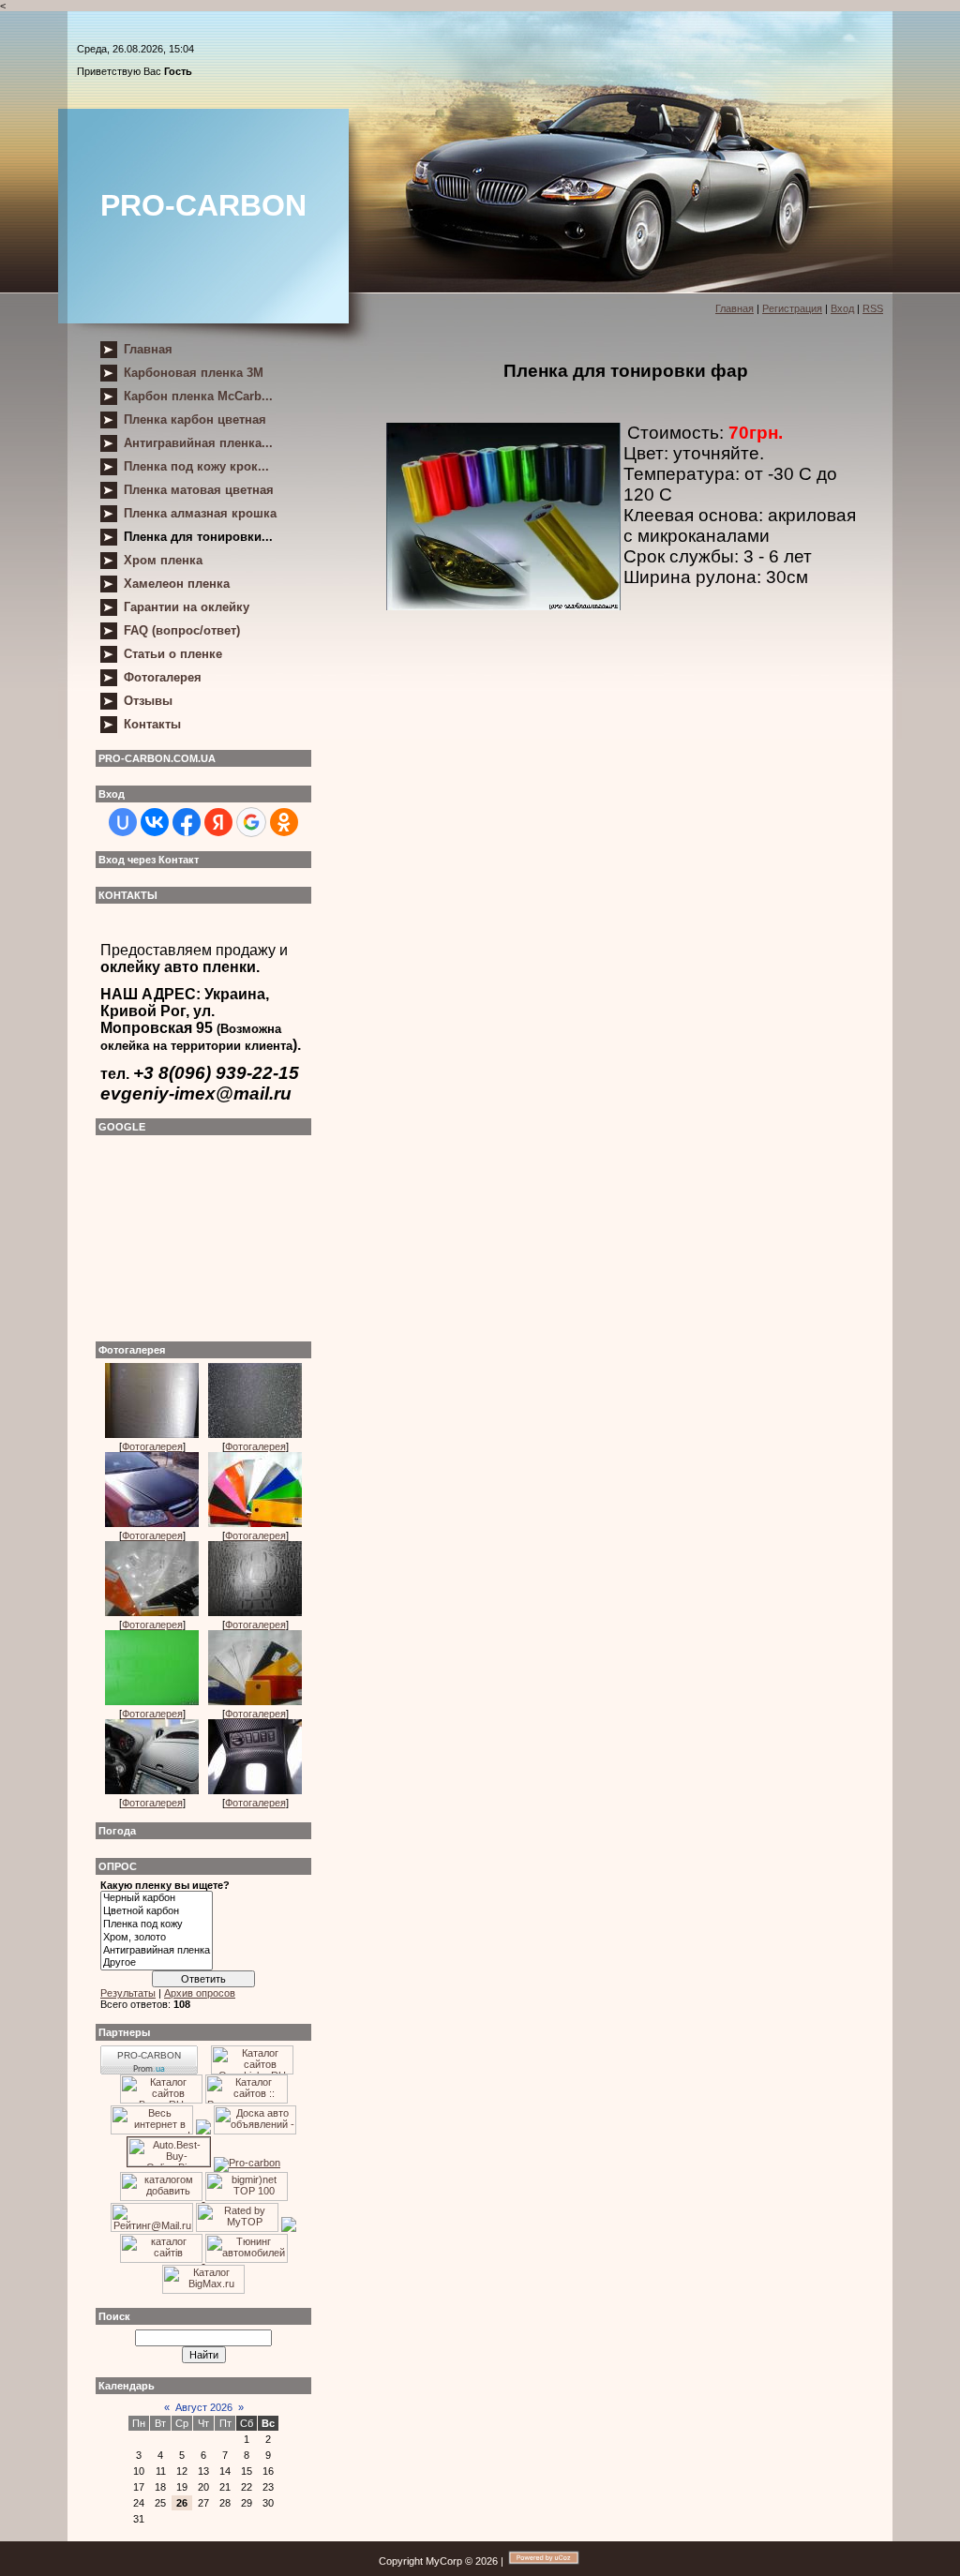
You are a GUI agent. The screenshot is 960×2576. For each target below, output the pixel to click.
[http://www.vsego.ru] (161, 2100)
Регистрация (792, 308)
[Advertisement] (194, 1234)
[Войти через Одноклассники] (284, 822)
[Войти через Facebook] (187, 822)
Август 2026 (204, 2407)
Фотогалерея (152, 1446)
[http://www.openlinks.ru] (252, 2071)
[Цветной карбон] (157, 1911)
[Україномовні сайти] (163, 2259)
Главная (735, 308)
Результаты (128, 1993)
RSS (873, 308)
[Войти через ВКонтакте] (155, 822)
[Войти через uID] (123, 822)
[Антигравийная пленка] (157, 1951)
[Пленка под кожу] (157, 1925)
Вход (842, 308)
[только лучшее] (203, 2131)
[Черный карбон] (157, 1898)
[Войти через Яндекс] (218, 822)
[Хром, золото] (157, 1938)
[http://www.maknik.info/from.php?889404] (152, 2131)
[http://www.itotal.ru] (247, 2100)
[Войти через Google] (251, 822)
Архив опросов (200, 1993)
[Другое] (157, 1963)
